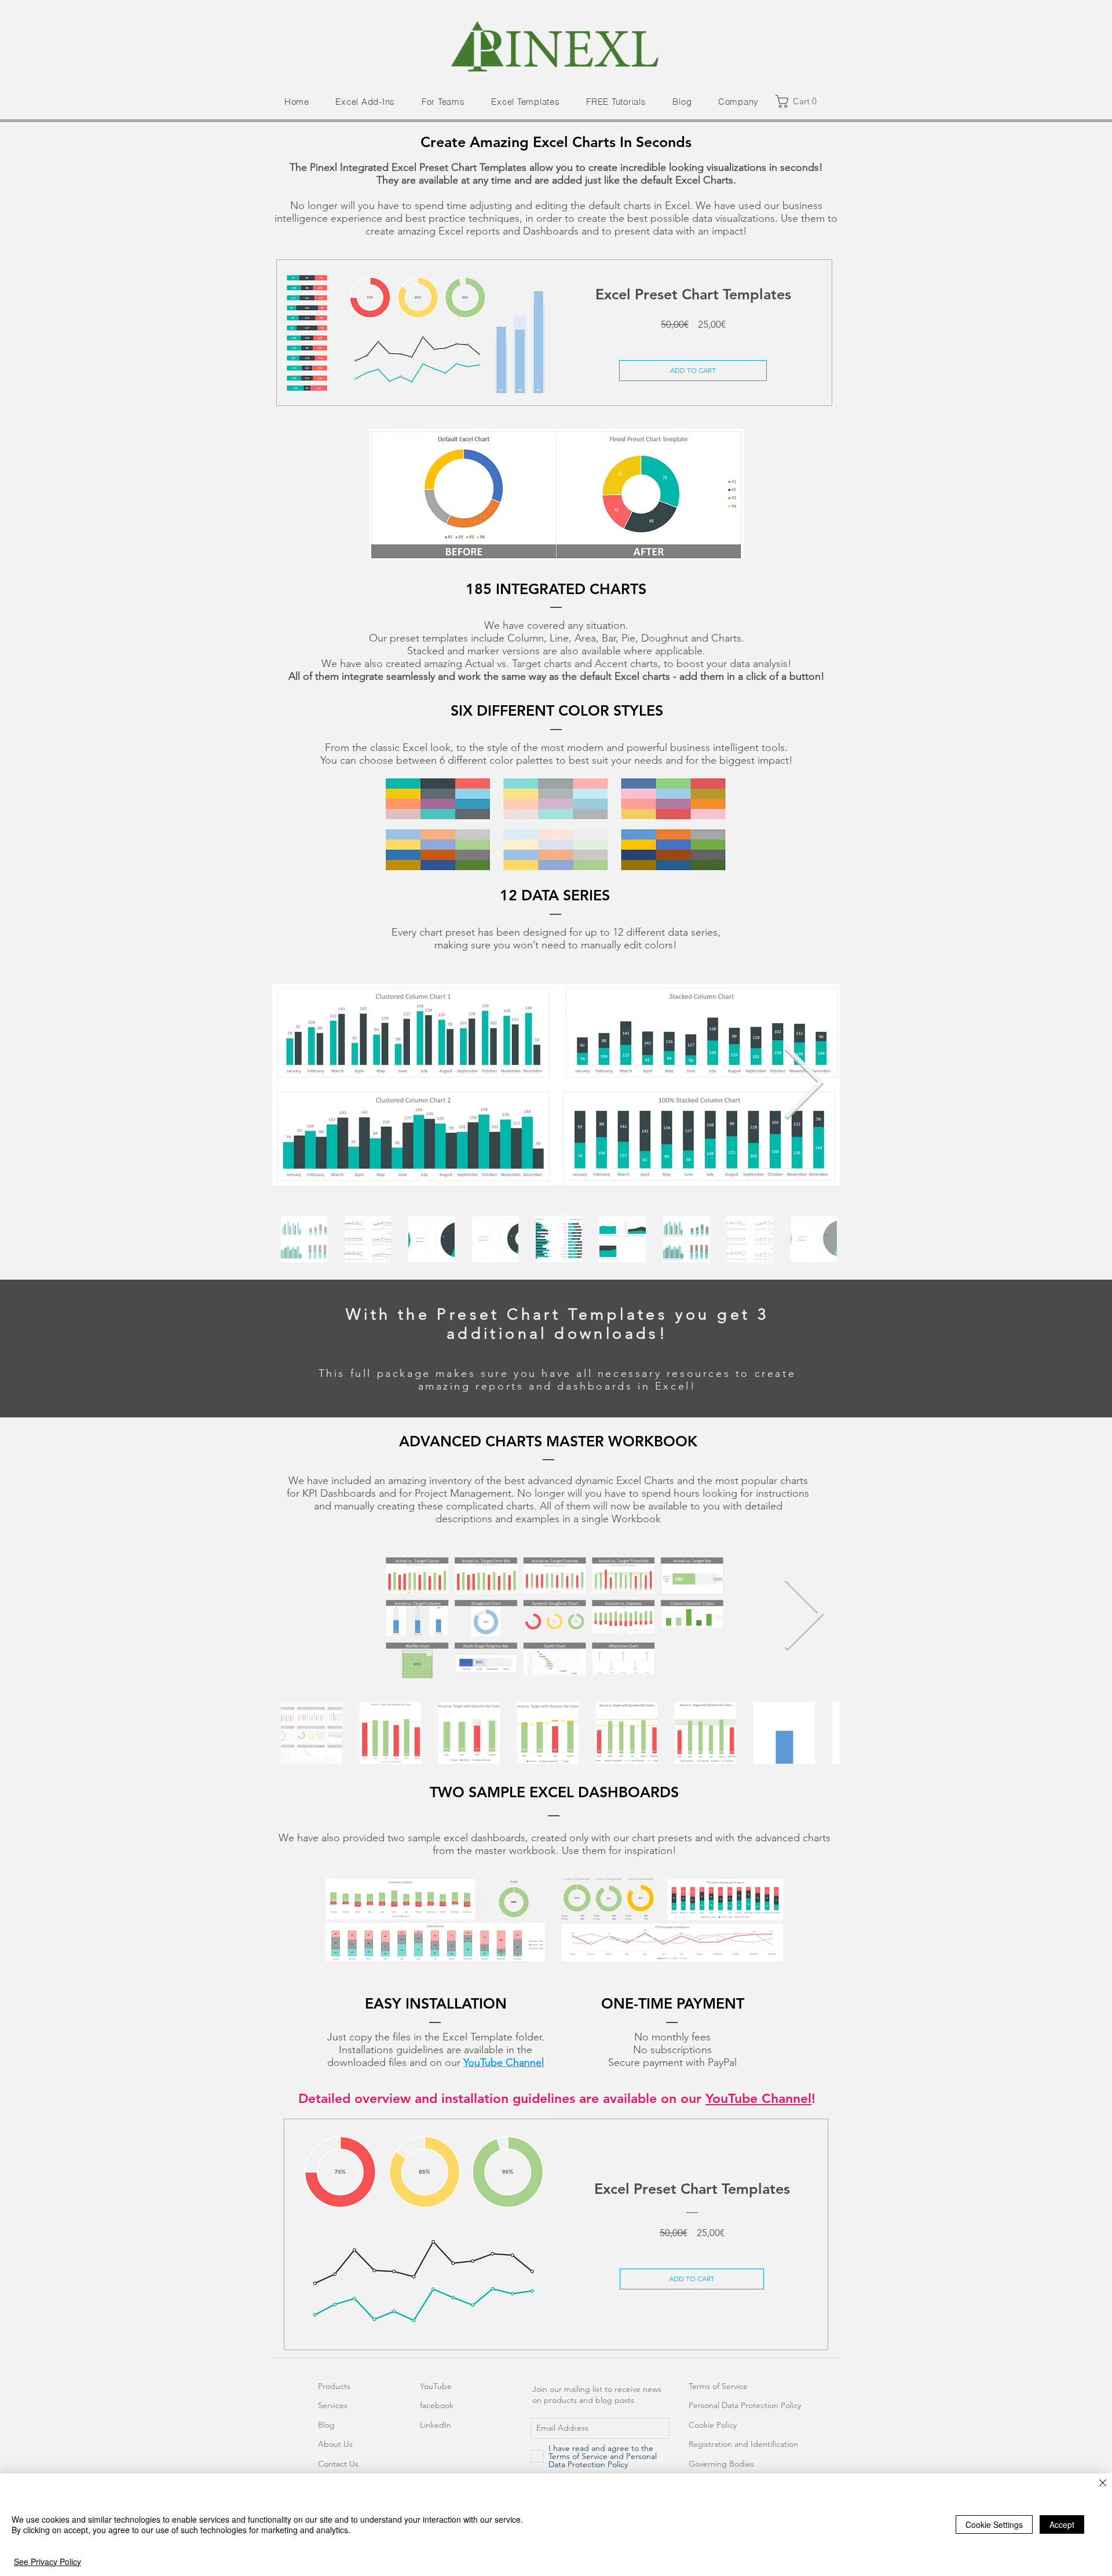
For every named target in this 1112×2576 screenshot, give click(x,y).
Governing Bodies (721, 2464)
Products (334, 2386)
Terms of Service (718, 2386)
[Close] (1103, 2484)
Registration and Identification (743, 2444)
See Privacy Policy (47, 2562)
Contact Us (338, 2464)
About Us (335, 2444)
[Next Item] (803, 1085)
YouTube (436, 2386)
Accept (1062, 2524)
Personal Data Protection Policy (745, 2405)
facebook (437, 2405)
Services (333, 2405)
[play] (812, 550)
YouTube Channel (504, 2062)
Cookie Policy (713, 2425)
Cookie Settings (994, 2524)
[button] (365, 102)
